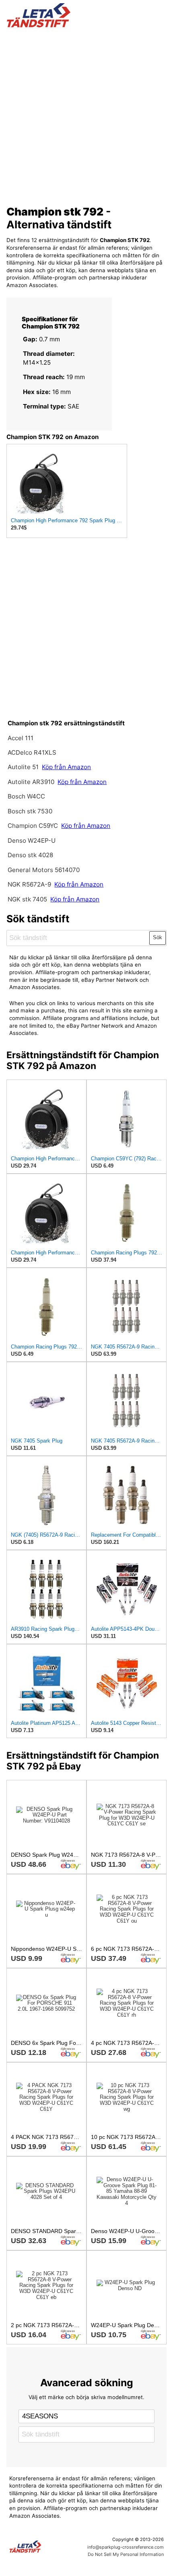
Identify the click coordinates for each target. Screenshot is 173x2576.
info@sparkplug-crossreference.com (126, 2547)
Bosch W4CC (26, 796)
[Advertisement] (86, 114)
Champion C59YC (34, 826)
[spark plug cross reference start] (87, 15)
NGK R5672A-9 (29, 884)
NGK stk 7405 (27, 899)
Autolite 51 (23, 767)
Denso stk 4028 (30, 855)
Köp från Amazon (66, 767)
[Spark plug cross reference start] (41, 2547)
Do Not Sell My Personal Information (126, 2554)
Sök (158, 937)
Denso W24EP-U (32, 841)
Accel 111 (21, 738)
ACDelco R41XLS (32, 752)
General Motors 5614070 (44, 870)
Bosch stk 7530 (30, 811)
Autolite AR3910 (31, 782)
